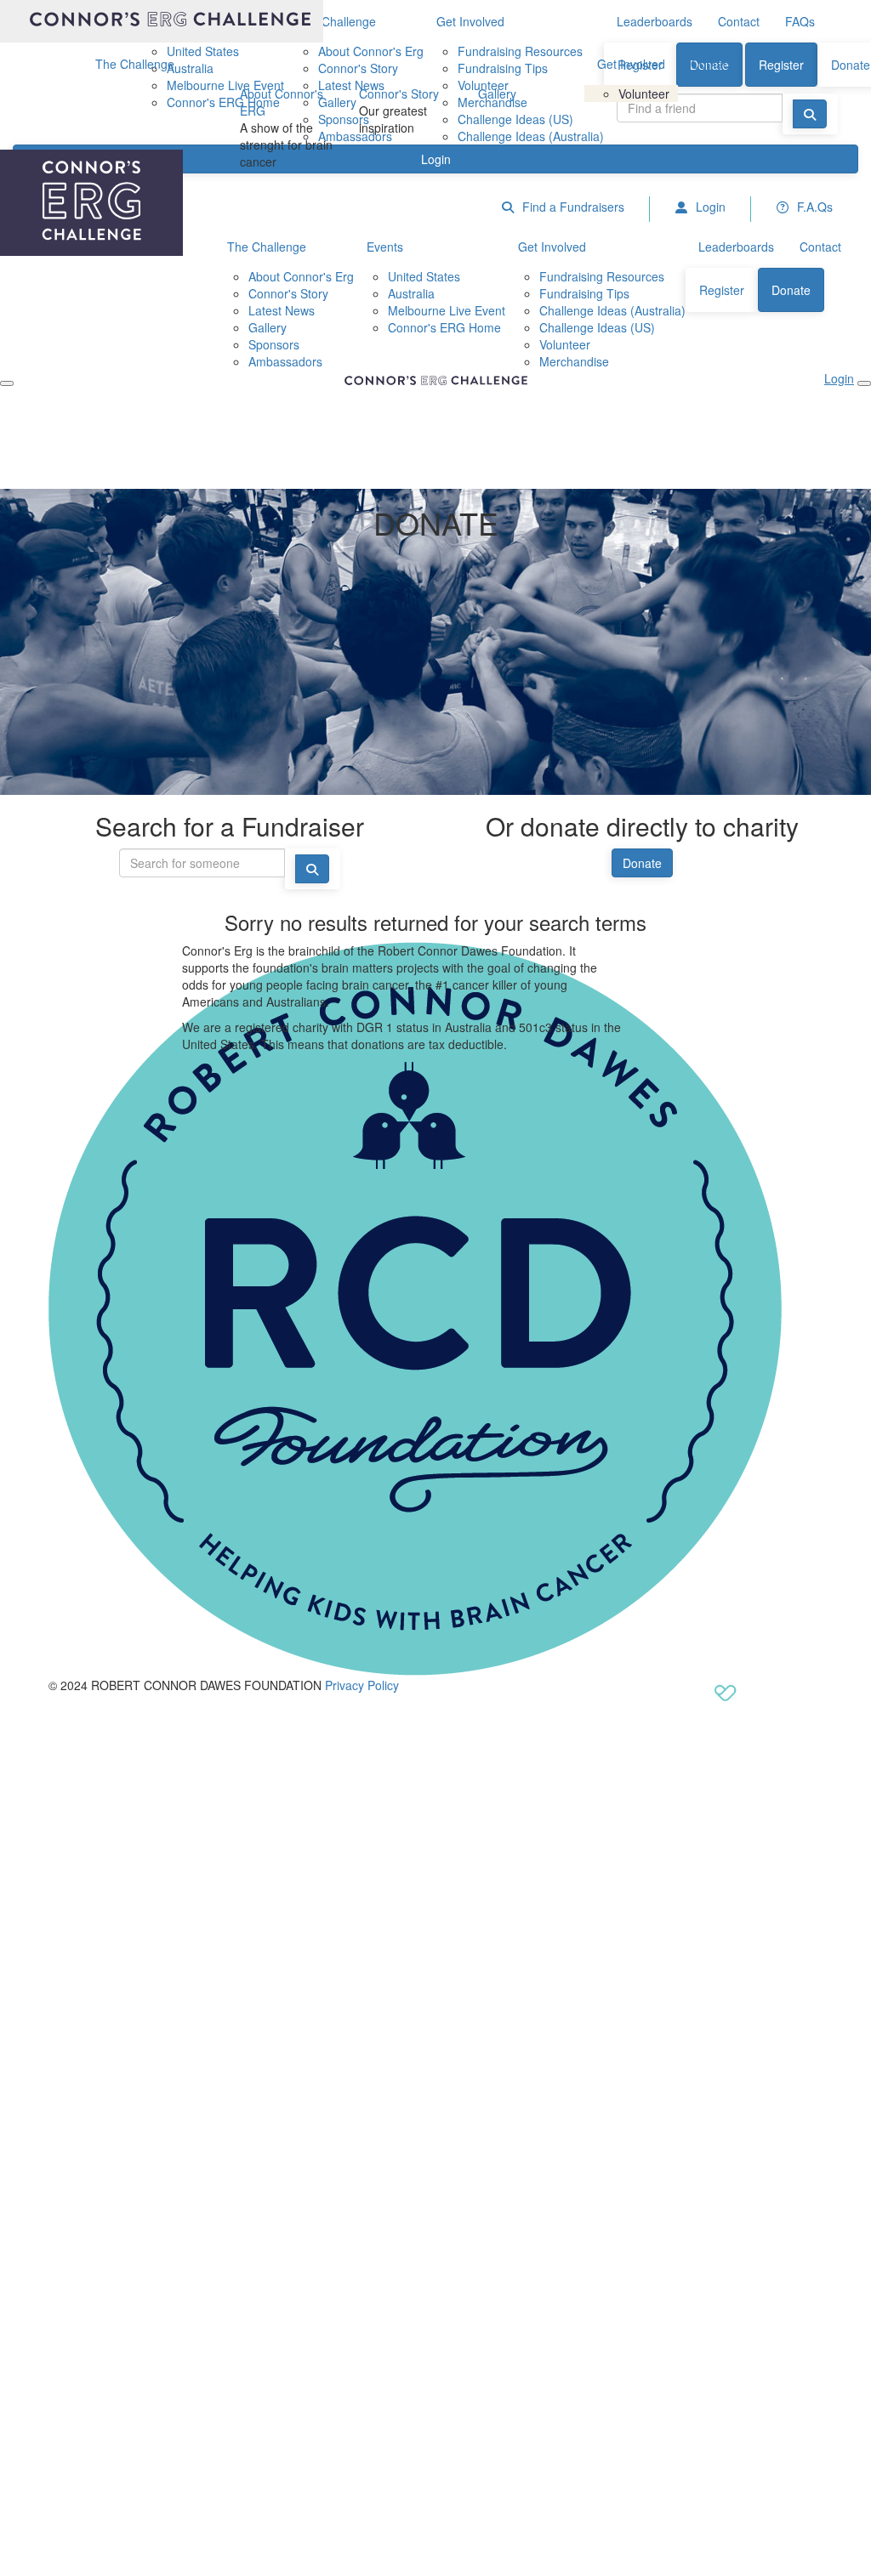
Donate (642, 863)
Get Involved (631, 64)
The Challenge (135, 64)
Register (781, 65)
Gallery (497, 94)
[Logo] (162, 21)
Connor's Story (399, 94)
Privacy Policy (362, 1685)
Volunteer (644, 94)
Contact (712, 64)
